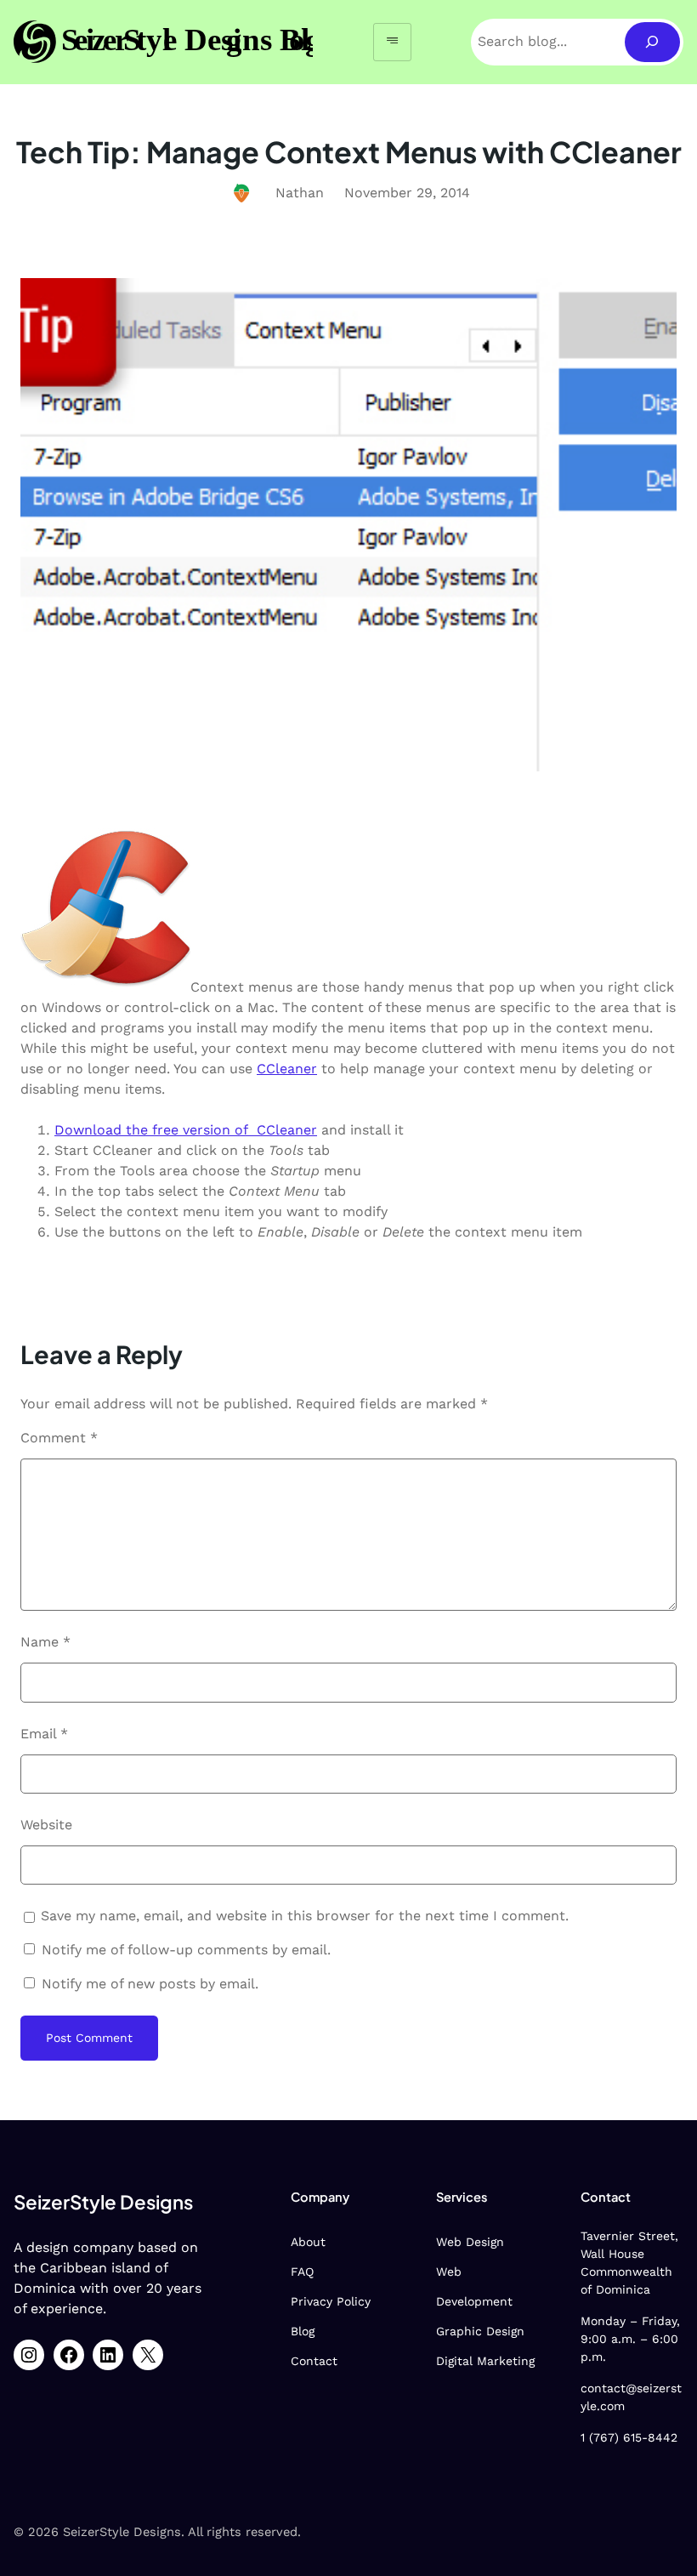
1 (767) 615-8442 (629, 2437)
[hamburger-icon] (392, 42)
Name (45, 1642)
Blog (303, 2331)
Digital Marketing (485, 2361)
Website (46, 1825)
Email (44, 1734)
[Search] (652, 42)
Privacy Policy (331, 2301)
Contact (314, 2361)
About (308, 2242)
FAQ (302, 2272)
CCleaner (287, 1069)
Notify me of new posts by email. (150, 1984)
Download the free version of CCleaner (186, 1130)
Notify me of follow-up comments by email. (186, 1950)
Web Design (470, 2242)
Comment (59, 1438)
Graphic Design (480, 2331)
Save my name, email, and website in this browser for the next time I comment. (305, 1916)
